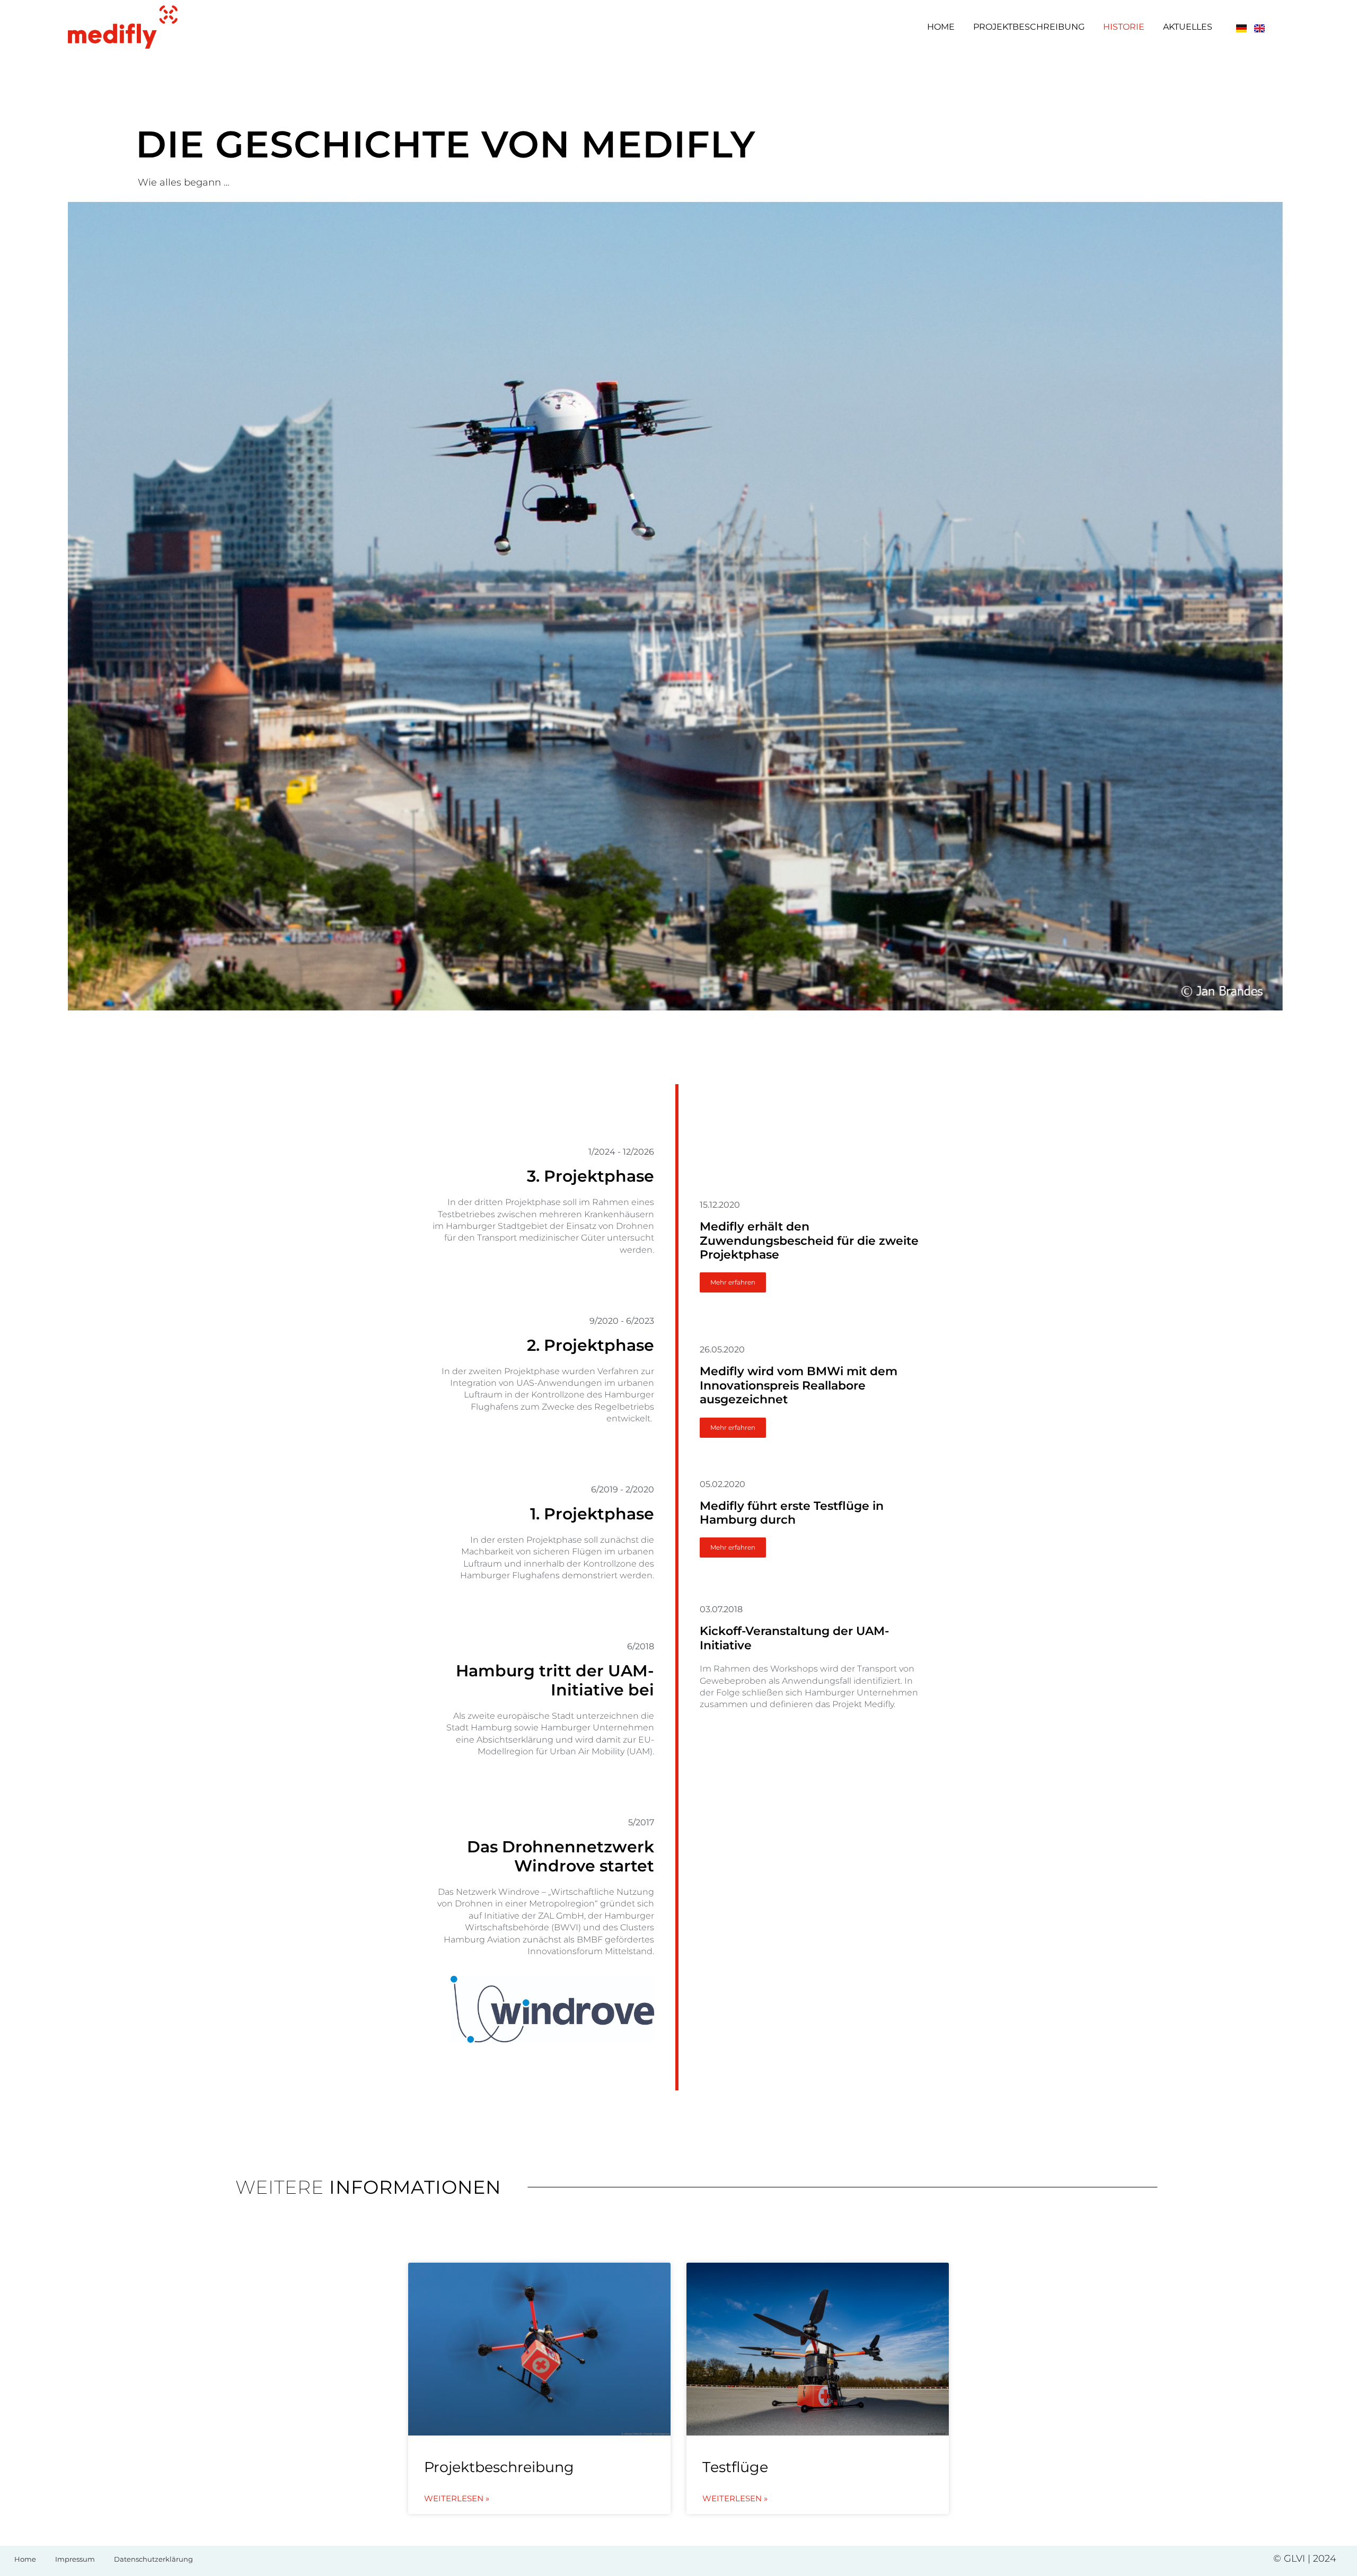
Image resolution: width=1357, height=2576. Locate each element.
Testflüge (735, 2467)
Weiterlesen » (457, 2499)
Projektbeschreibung (1029, 27)
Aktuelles (1188, 27)
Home (941, 27)
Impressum (75, 2559)
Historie (1124, 27)
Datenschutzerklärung (153, 2559)
